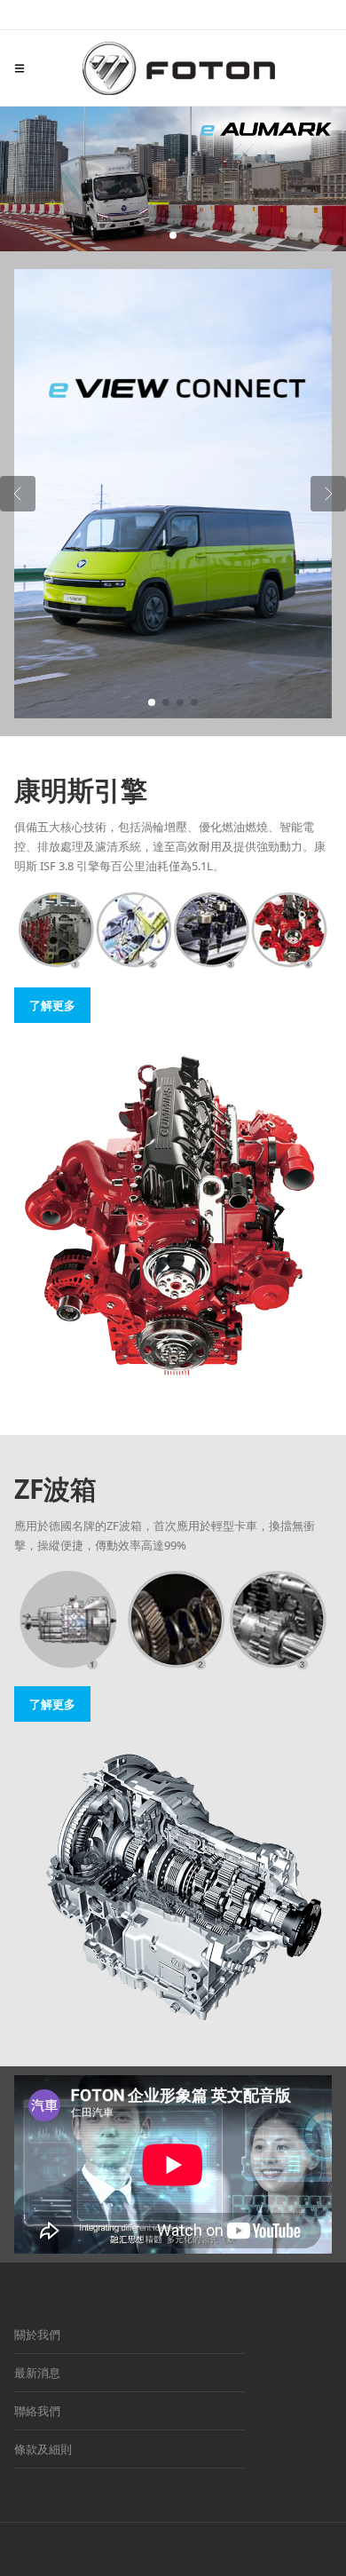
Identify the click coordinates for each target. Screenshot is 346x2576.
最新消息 (37, 2373)
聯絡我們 (37, 2411)
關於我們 (37, 2334)
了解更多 (52, 1005)
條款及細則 (43, 2449)
